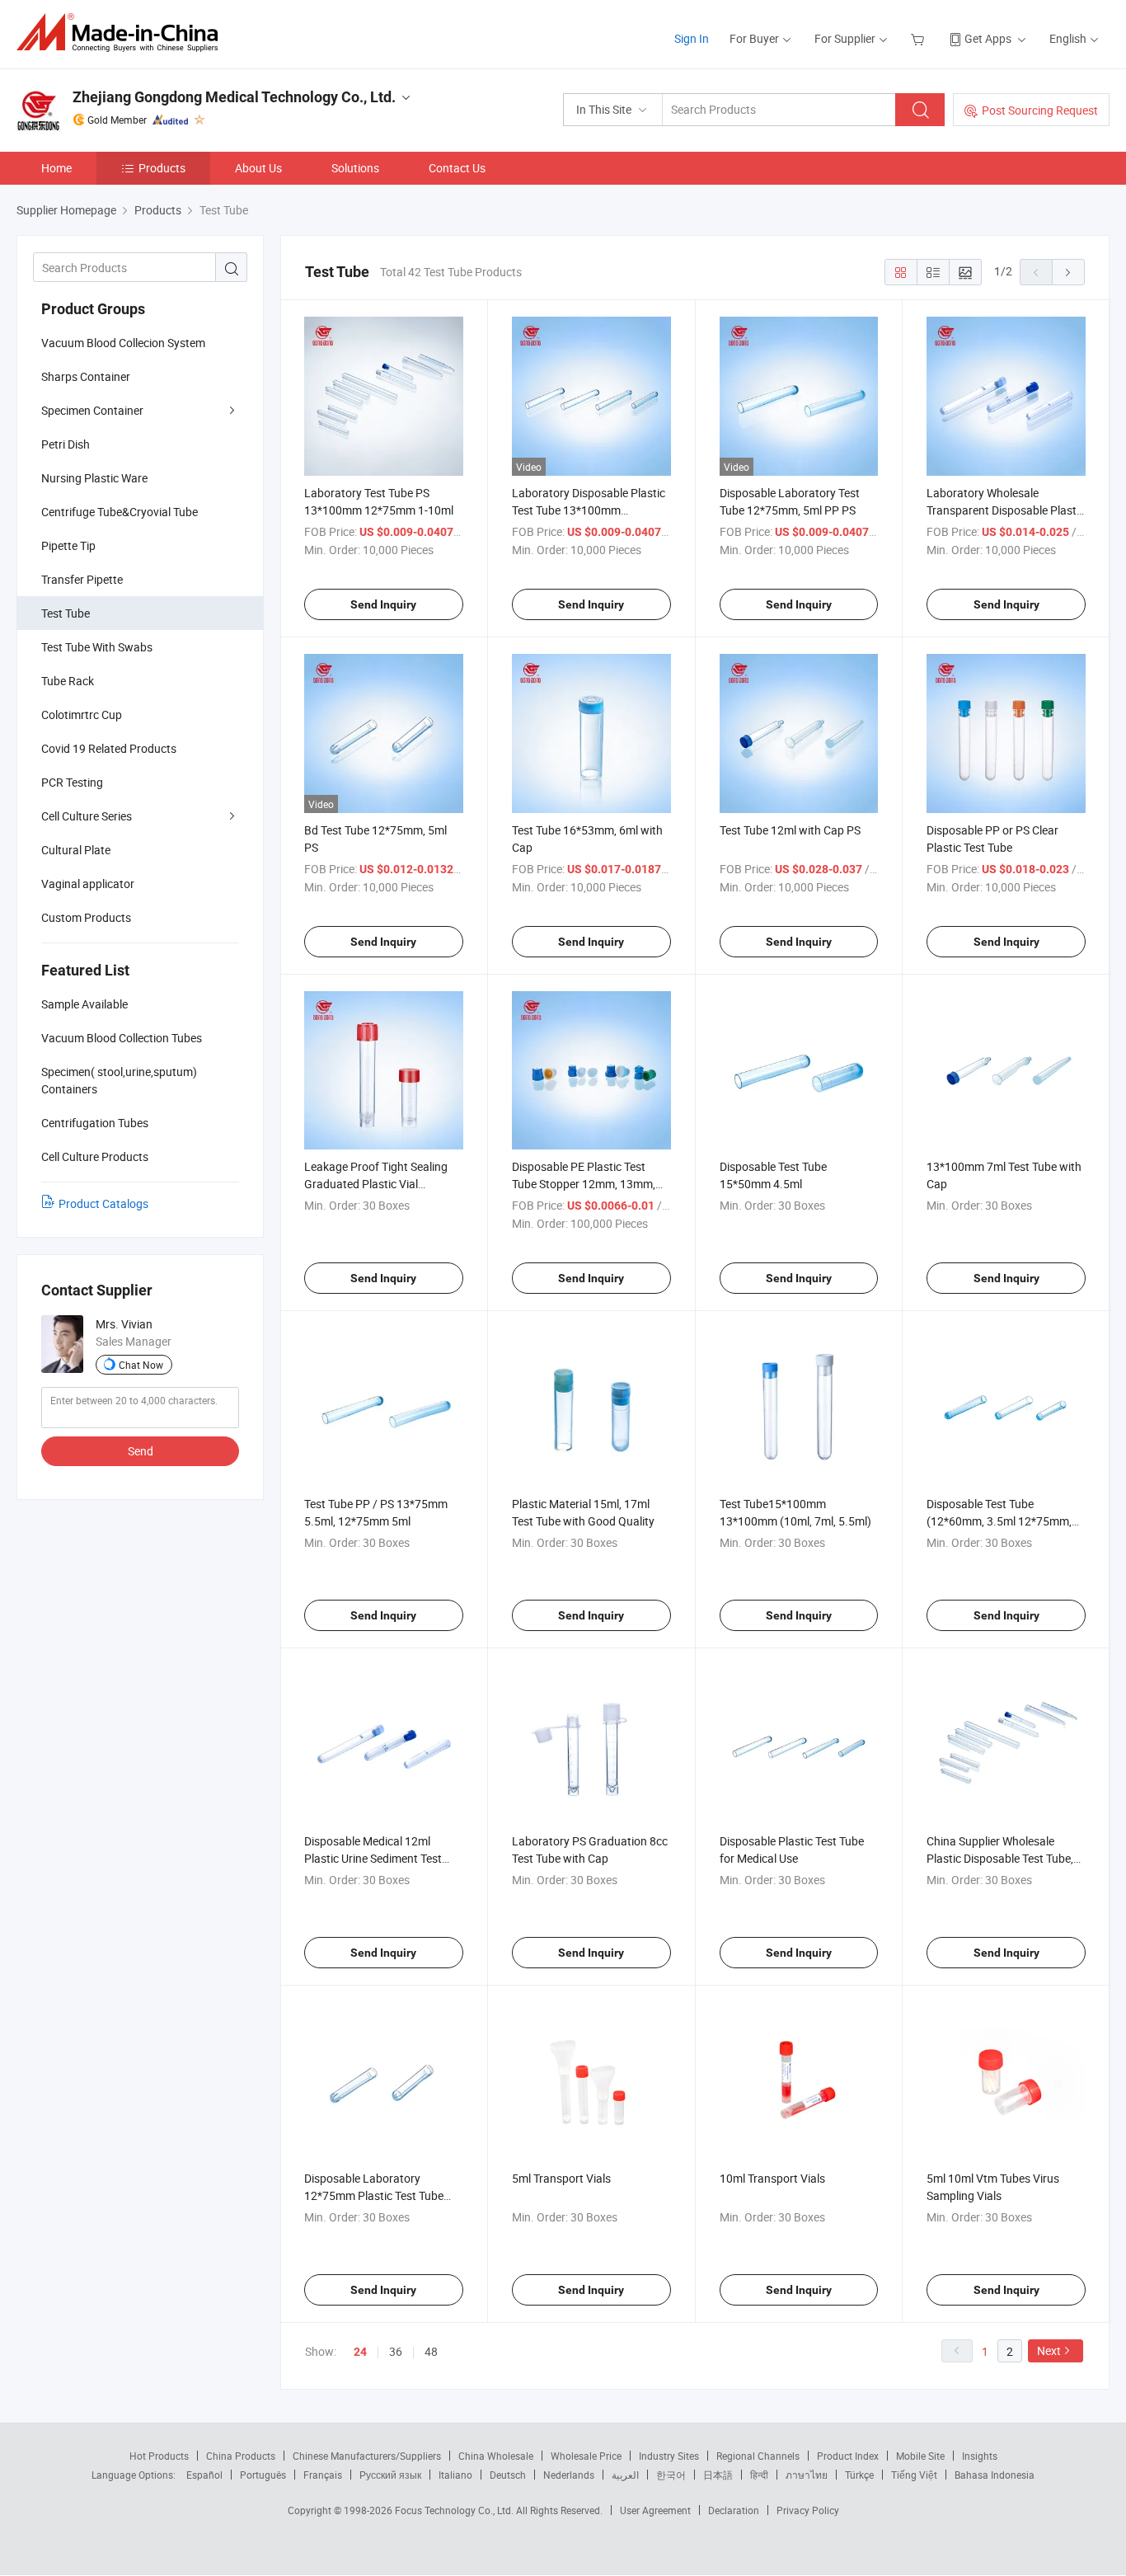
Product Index (848, 2456)
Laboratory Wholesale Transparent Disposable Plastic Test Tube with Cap (1006, 510)
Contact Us (457, 168)
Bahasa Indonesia (995, 2475)
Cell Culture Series (87, 816)
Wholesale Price (586, 2456)
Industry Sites (669, 2456)
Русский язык (390, 2475)
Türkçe (859, 2475)
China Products (241, 2456)
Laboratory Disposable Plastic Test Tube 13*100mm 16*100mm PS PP (589, 510)
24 (360, 2352)
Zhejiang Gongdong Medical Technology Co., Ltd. (234, 97)
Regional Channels (758, 2456)
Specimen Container (92, 410)
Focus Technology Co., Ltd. (455, 2510)
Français (323, 2475)
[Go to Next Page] (1068, 272)
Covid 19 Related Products (109, 748)
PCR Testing (72, 782)
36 (396, 2351)
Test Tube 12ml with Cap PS (790, 830)
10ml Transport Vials (772, 2178)
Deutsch (508, 2475)
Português (263, 2475)
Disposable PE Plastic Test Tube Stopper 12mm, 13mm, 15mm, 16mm (584, 1184)
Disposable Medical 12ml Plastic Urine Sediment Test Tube (373, 1858)
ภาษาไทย (807, 2475)
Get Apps (988, 38)
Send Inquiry (383, 604)
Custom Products (86, 917)
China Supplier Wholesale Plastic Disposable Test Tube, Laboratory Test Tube (1000, 1858)
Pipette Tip (68, 545)
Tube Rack (68, 681)
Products (162, 168)
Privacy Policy (808, 2510)
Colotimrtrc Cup (82, 715)
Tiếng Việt (914, 2475)
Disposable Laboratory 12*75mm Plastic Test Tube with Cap (374, 2195)
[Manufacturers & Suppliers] (122, 33)
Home (56, 168)
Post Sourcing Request (1040, 110)
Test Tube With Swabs (97, 647)
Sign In (692, 38)
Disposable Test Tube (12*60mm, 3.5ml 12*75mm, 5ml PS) (999, 1521)
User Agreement (655, 2510)
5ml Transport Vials (561, 2178)
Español (204, 2475)
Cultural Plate (76, 850)
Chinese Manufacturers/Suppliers (367, 2456)
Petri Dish (66, 444)
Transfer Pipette (82, 579)
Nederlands (569, 2475)
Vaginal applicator (88, 884)
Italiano (455, 2475)
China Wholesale (496, 2456)
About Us (258, 168)
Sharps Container (86, 376)
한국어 (671, 2475)
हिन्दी (759, 2475)
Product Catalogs (103, 1203)
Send (141, 1451)
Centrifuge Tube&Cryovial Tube (120, 512)
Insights (980, 2456)
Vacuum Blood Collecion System (123, 343)
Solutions (355, 168)
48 (431, 2351)
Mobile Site (920, 2456)
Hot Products (159, 2456)
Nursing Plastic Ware (94, 478)
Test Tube (66, 613)
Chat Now (141, 1365)
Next (1049, 2350)
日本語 (718, 2475)
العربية (625, 2475)
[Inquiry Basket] (920, 38)
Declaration (734, 2510)
